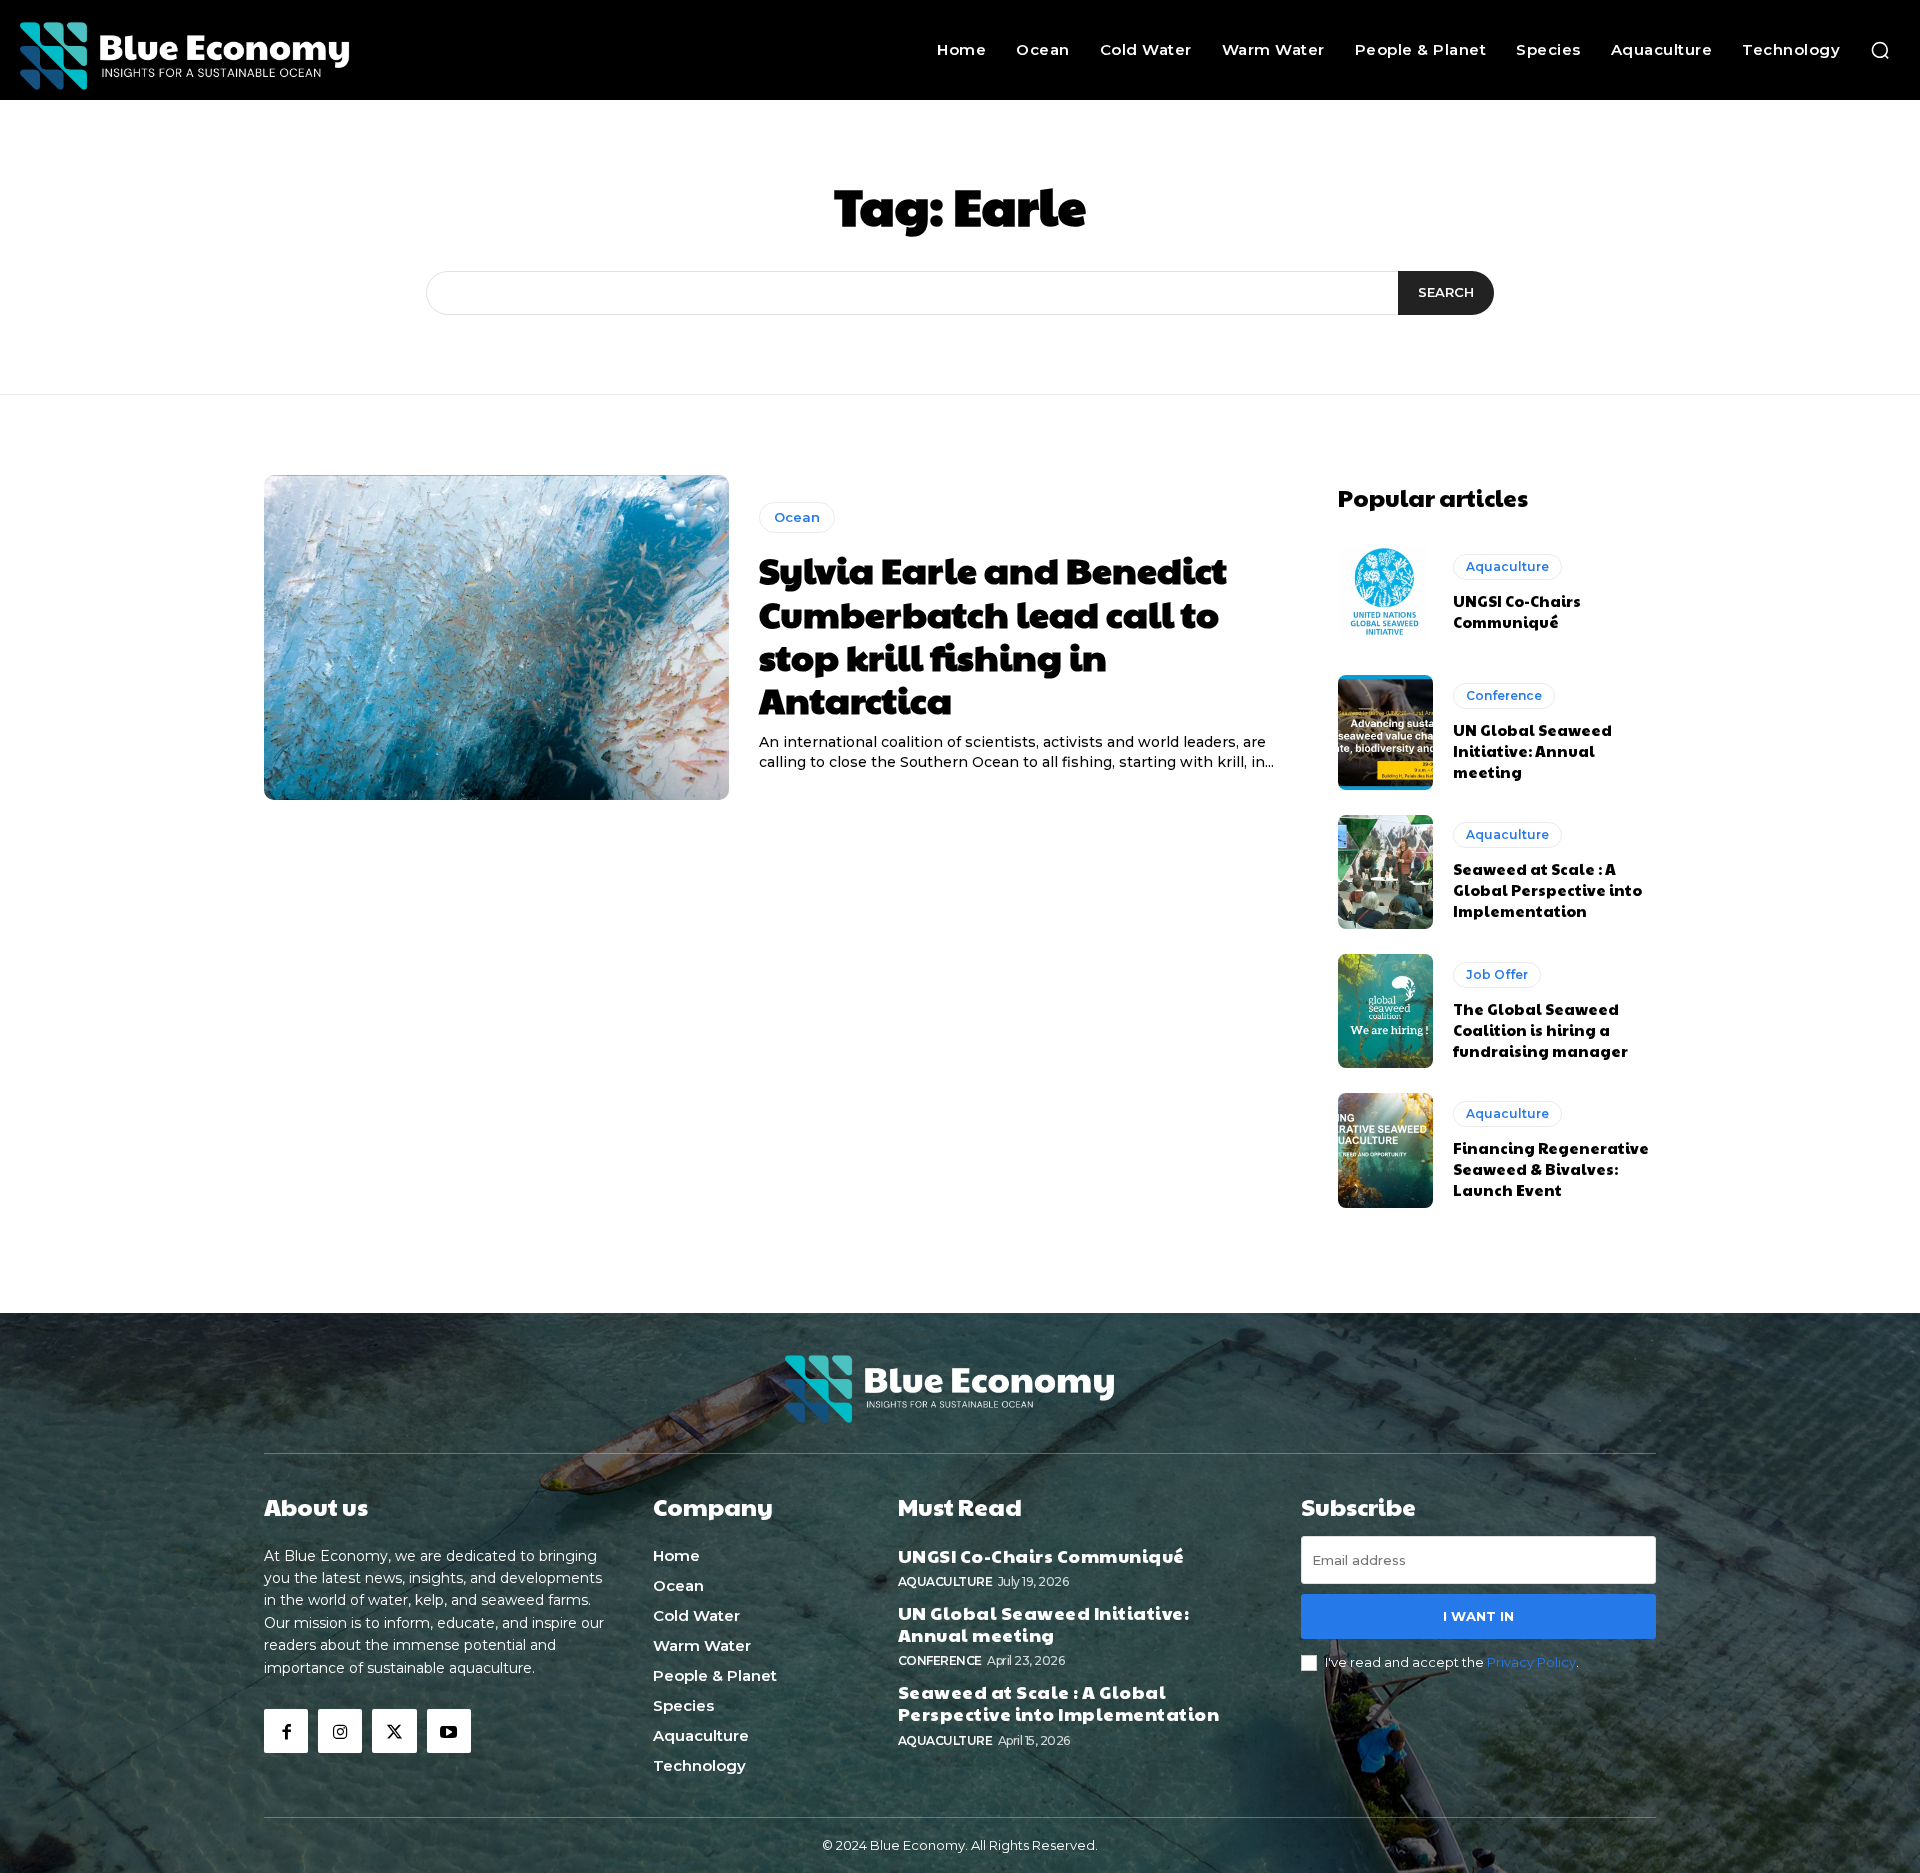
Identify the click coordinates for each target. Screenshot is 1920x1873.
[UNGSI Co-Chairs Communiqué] (1385, 593)
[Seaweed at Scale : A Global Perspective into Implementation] (1385, 872)
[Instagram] (340, 1731)
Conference (1504, 695)
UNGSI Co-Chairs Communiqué (1517, 611)
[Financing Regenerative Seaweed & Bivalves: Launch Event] (1385, 1150)
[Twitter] (394, 1731)
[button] (1880, 50)
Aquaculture (1507, 566)
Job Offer (1497, 974)
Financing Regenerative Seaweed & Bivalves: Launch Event (1551, 1168)
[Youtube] (449, 1731)
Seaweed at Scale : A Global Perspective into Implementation (1547, 889)
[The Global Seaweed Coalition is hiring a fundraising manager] (1385, 1011)
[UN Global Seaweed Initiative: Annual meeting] (1385, 732)
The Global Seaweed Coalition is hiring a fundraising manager (1540, 1029)
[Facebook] (286, 1731)
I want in (1478, 1616)
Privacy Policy (1531, 1662)
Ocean (797, 517)
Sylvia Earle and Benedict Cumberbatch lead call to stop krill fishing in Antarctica (993, 634)
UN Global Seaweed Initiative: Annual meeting (1532, 750)
